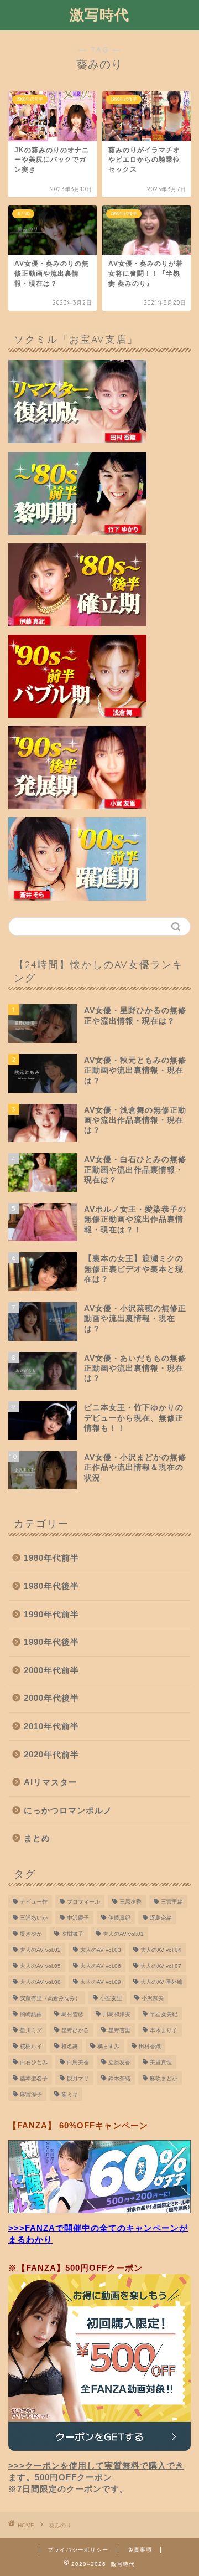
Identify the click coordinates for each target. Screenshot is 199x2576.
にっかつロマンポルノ (68, 1810)
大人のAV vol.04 (161, 1950)
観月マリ (78, 2078)
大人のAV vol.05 (40, 1966)
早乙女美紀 (164, 2014)
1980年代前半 (51, 1558)
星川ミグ (31, 2030)
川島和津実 (117, 2014)
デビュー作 (34, 1902)
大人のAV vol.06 (101, 1966)
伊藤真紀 (119, 1918)
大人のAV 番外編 (161, 1982)
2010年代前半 (51, 1726)
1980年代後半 (51, 1586)
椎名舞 (70, 2046)
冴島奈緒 (161, 1918)
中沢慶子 (78, 1918)
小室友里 (111, 1998)
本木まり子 (164, 2030)
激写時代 (99, 14)
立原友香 (119, 2062)
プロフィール (83, 1902)
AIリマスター (51, 1782)
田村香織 (150, 2046)
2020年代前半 (51, 1754)
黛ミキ (70, 2094)
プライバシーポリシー (78, 2550)
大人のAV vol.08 (40, 1982)
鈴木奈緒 (119, 2078)
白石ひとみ (34, 2062)
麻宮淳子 (31, 2094)
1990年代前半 (51, 1614)
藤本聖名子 (34, 2078)
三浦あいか (34, 1918)
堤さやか (31, 1934)
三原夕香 (130, 1902)
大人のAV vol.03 (101, 1950)
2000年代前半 (51, 1670)
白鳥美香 (78, 2062)
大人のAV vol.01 (123, 1934)
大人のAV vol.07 (161, 1966)
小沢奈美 (153, 1998)
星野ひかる (75, 2030)
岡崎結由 (31, 2014)
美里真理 (161, 2062)
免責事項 (140, 2550)
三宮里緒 (172, 1902)
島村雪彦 (72, 2014)
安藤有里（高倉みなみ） (50, 1998)
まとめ (37, 1838)
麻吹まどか (164, 2078)
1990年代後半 (51, 1642)
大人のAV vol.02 (40, 1950)
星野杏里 (119, 2030)
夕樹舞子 (72, 1934)
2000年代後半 (51, 1698)
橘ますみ (108, 2046)
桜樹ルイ (31, 2046)
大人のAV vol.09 (101, 1982)
